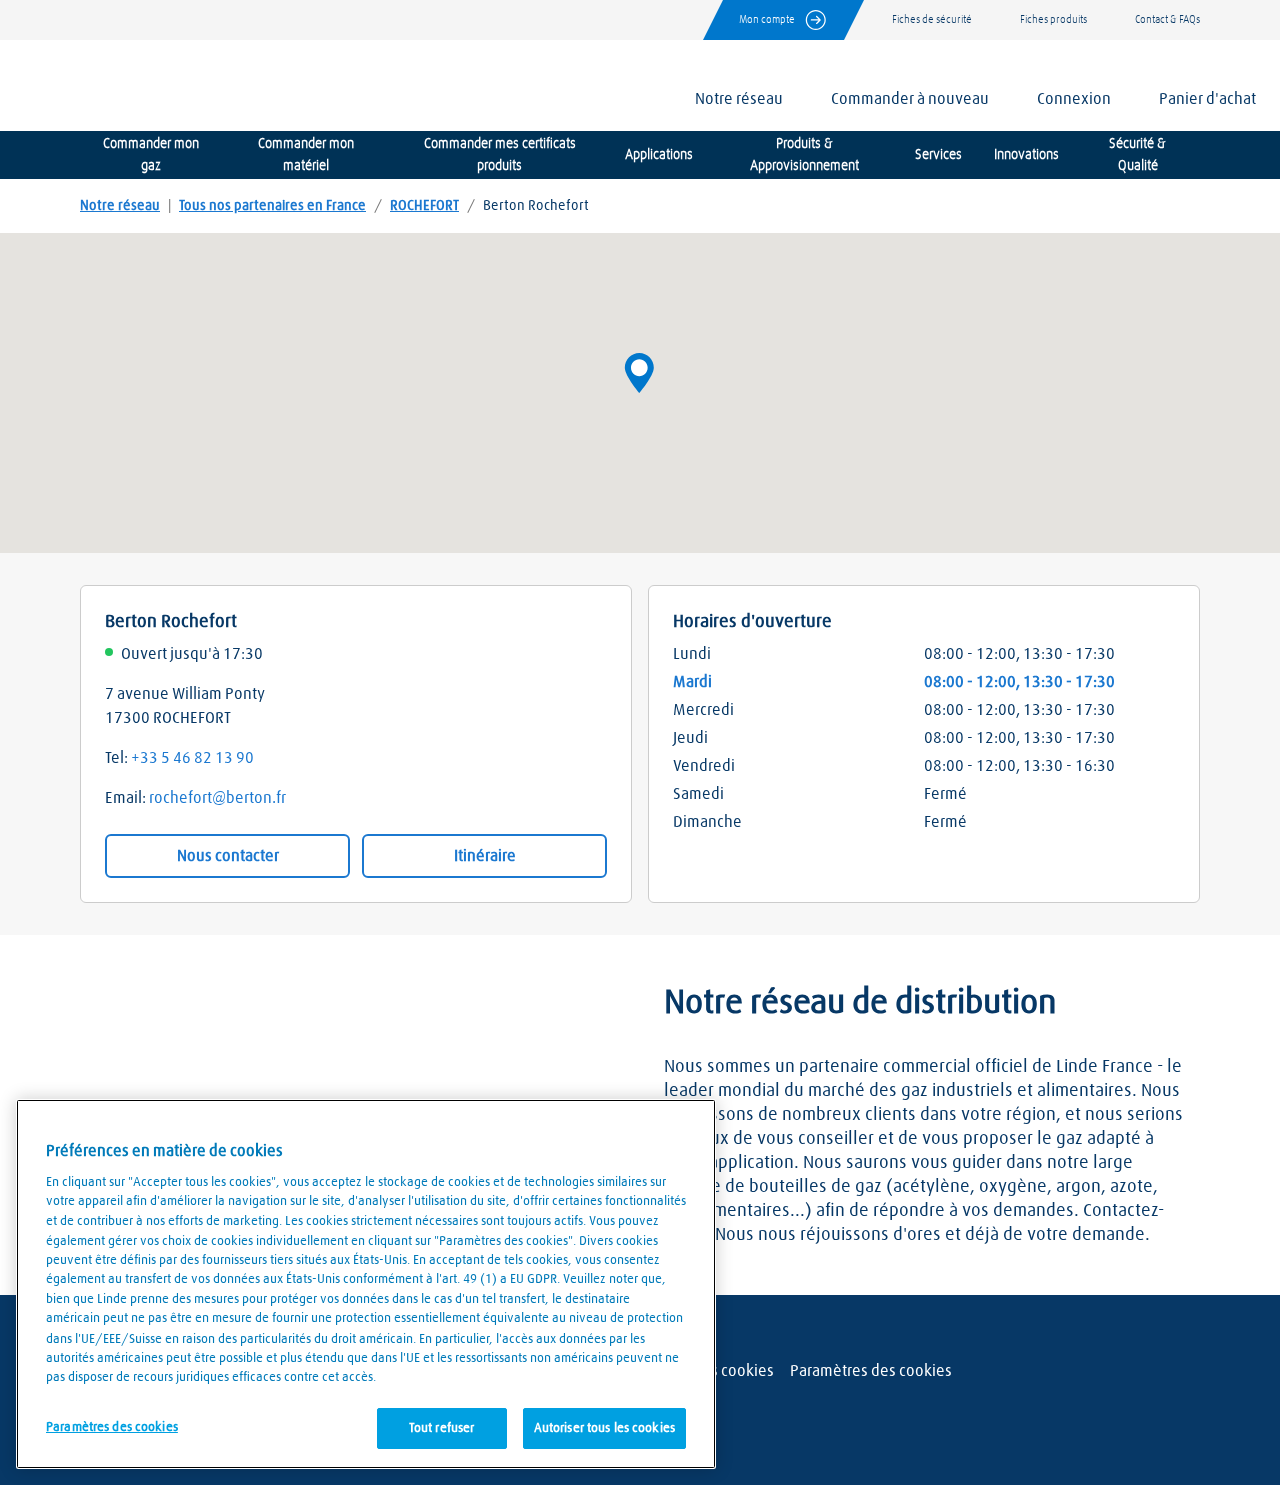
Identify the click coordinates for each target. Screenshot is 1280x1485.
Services (938, 155)
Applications (659, 155)
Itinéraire (485, 856)
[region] (366, 1284)
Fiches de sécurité (932, 19)
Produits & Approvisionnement (804, 155)
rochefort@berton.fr (217, 798)
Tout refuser (442, 1427)
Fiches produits (1053, 19)
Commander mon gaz (151, 155)
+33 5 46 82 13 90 (192, 758)
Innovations (1026, 155)
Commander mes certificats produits (500, 155)
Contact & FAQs (1167, 19)
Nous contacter (228, 856)
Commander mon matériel (306, 155)
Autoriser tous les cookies (604, 1427)
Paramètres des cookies (871, 1371)
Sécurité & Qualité (1137, 155)
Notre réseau (120, 206)
